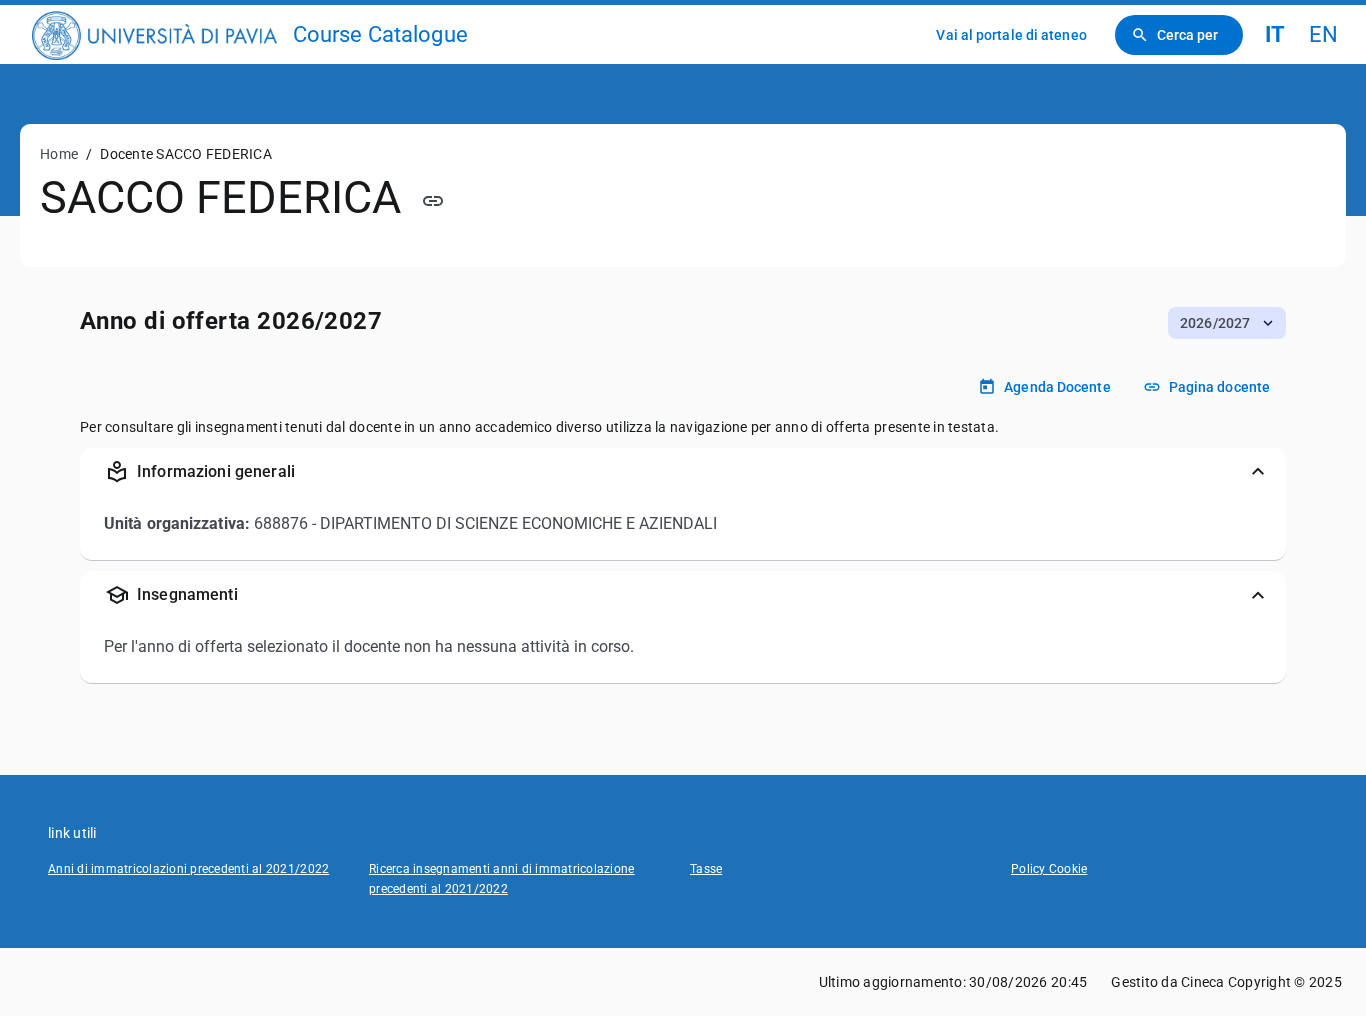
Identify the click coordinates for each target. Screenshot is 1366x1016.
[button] (1227, 323)
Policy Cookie (1049, 869)
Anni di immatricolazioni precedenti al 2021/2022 (188, 869)
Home (59, 154)
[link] (154, 34)
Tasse (706, 869)
